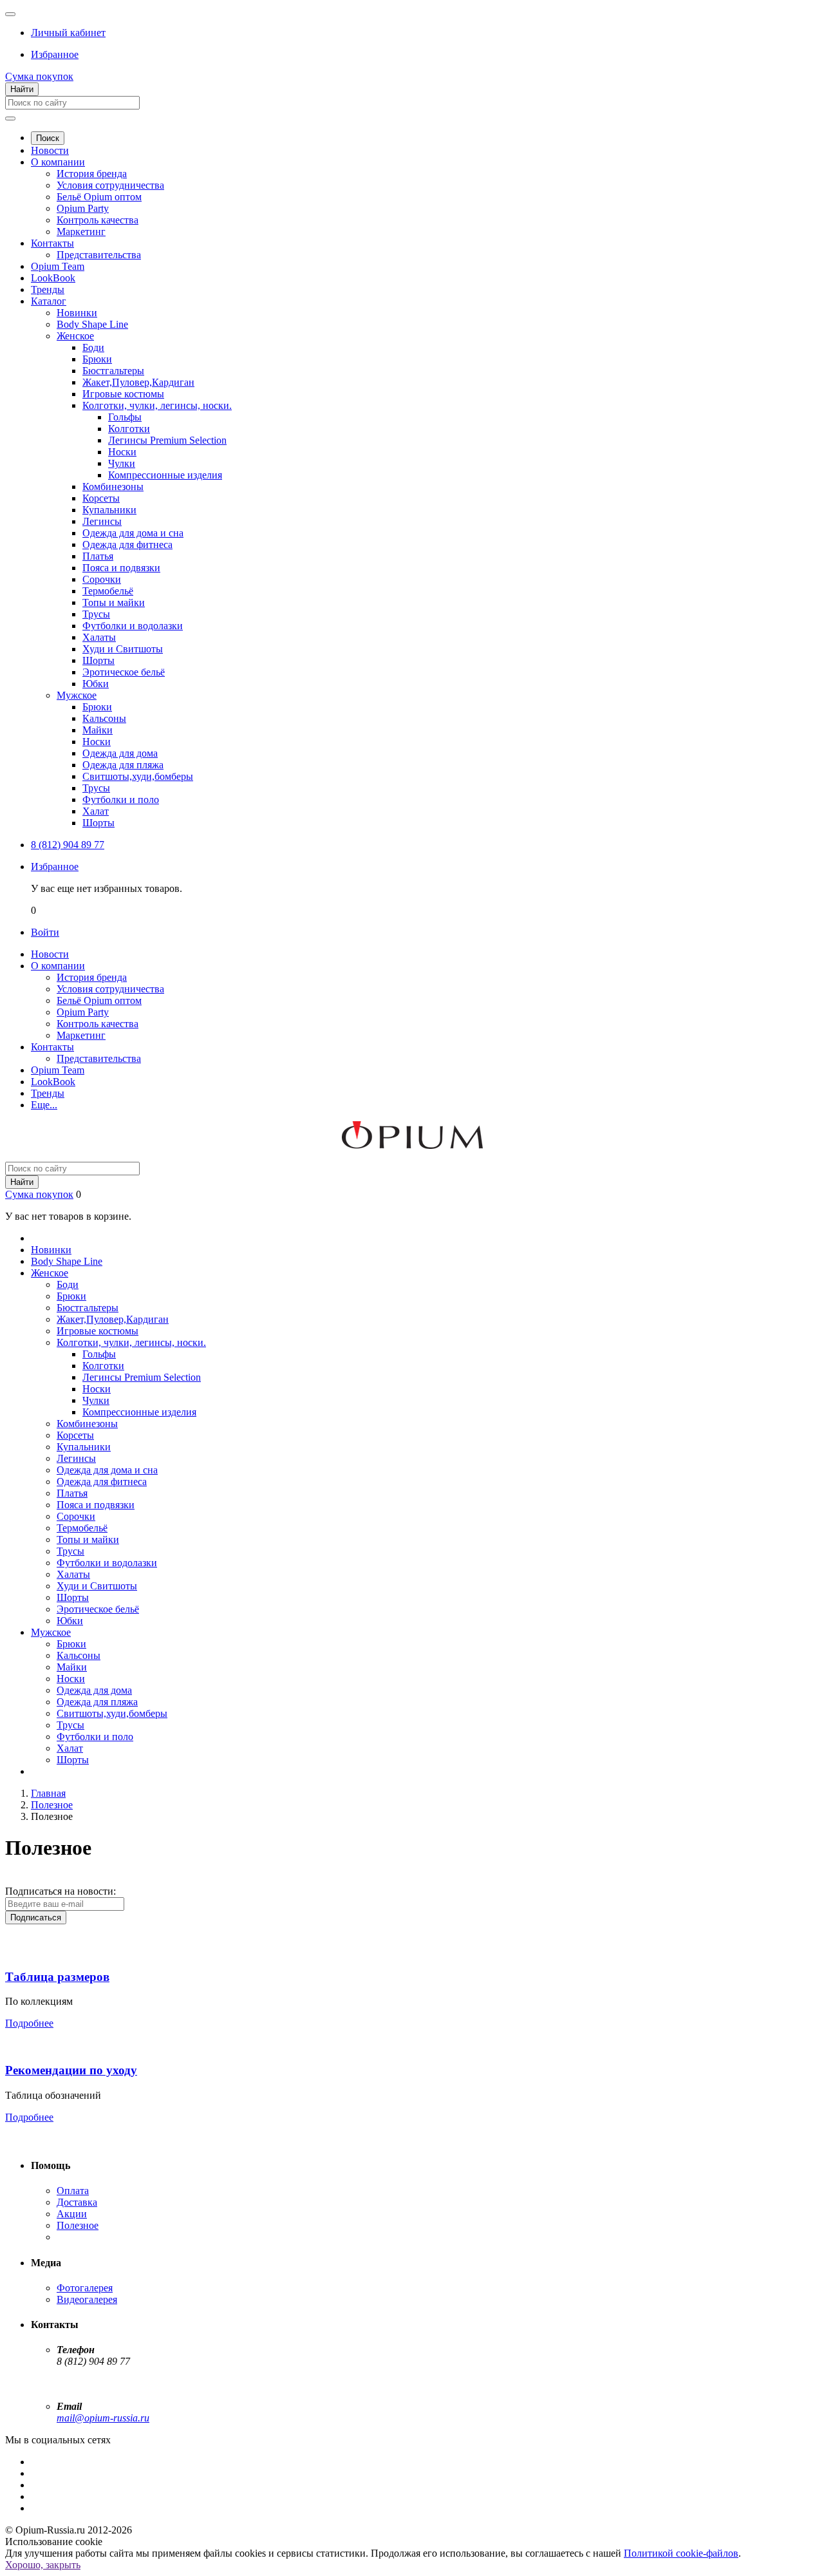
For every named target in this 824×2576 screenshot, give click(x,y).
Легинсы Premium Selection (167, 440)
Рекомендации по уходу (71, 2070)
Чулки (122, 463)
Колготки (129, 429)
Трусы (96, 614)
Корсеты (101, 498)
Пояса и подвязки (121, 568)
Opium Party (83, 208)
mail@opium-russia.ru (103, 2418)
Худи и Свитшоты (123, 649)
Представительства (99, 255)
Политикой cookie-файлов (681, 2553)
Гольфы (125, 417)
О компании (58, 162)
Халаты (99, 637)
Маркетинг (81, 232)
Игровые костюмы (123, 394)
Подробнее (29, 2023)
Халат (96, 811)
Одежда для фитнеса (127, 545)
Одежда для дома (120, 753)
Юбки (96, 684)
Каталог (49, 301)
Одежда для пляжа (123, 765)
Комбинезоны (113, 487)
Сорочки (102, 579)
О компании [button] (58, 966)
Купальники (109, 510)
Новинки (77, 313)
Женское (75, 336)
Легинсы (102, 521)
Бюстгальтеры (113, 371)
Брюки (97, 359)
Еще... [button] (44, 1105)
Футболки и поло (121, 800)
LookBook (53, 278)
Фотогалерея (85, 2288)
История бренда (92, 174)
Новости (50, 150)
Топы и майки (114, 602)
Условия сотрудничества (110, 185)
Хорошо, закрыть (43, 2565)
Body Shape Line (92, 324)
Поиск (48, 138)
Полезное (78, 2225)
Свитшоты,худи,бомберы (138, 776)
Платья (98, 556)
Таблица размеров (57, 1977)
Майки (98, 730)
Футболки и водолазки (133, 626)
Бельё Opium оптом (99, 197)
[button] (68, 33)
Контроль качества (98, 220)
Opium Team (58, 266)
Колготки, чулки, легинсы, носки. (157, 405)
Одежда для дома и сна (133, 533)
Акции (72, 2214)
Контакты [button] (52, 1047)
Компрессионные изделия (165, 475)
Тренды (48, 289)
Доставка (77, 2202)
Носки (122, 452)
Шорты (98, 660)
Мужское (77, 695)
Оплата (73, 2191)
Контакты (52, 243)
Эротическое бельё (124, 672)
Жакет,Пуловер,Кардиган (138, 382)
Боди (93, 347)
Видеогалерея (87, 2299)
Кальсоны (104, 718)
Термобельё (108, 591)
